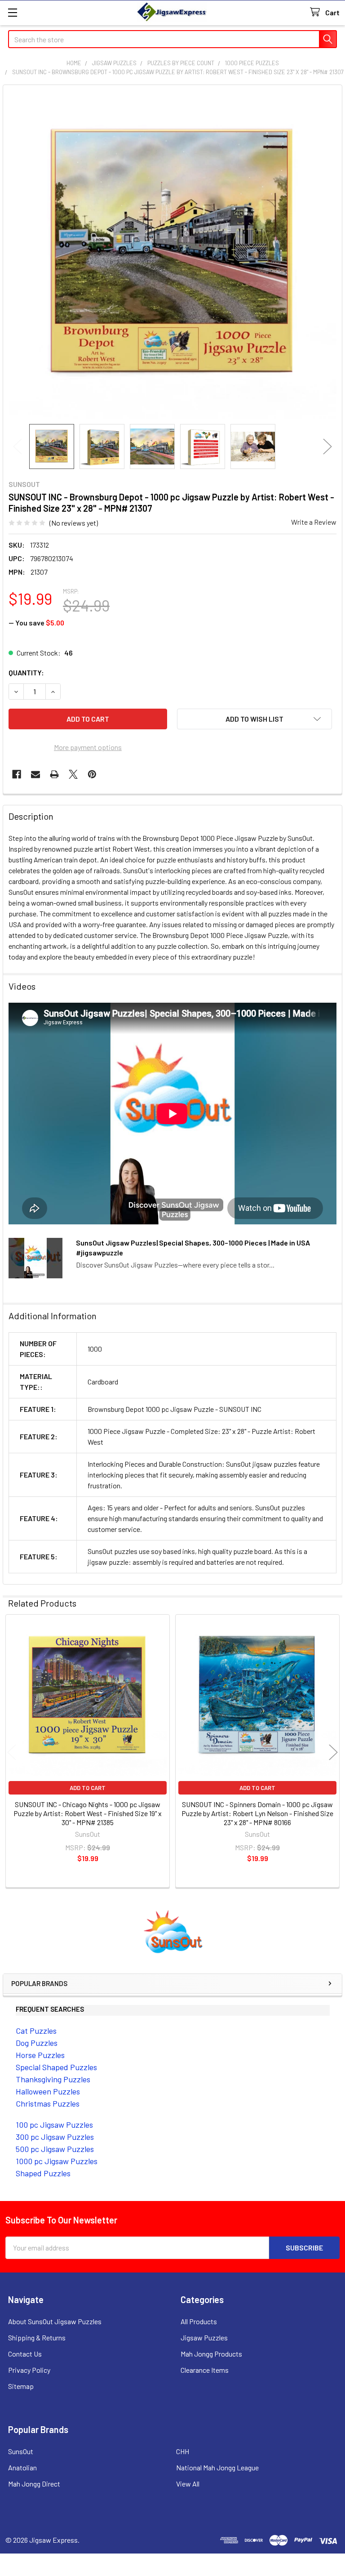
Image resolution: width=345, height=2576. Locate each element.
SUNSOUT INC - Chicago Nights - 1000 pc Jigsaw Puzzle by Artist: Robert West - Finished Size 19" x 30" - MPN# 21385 (88, 1813)
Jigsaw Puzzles (204, 2337)
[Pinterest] (92, 774)
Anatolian (22, 2467)
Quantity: (26, 672)
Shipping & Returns (37, 2337)
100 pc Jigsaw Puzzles (54, 2125)
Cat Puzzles (36, 2031)
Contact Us (25, 2354)
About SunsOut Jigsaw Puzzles (55, 2321)
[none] (172, 254)
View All (188, 2484)
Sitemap (21, 2386)
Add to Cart (88, 1788)
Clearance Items (205, 2370)
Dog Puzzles (37, 2043)
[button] (173, 1932)
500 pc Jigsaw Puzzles (55, 2149)
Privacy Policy (29, 2370)
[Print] (54, 774)
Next (327, 447)
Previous (18, 447)
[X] (73, 774)
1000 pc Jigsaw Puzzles (57, 2161)
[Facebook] (17, 774)
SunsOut (21, 2451)
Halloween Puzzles (48, 2091)
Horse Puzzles (40, 2055)
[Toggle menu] (12, 12)
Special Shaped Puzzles (56, 2067)
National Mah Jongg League (217, 2467)
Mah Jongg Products (211, 2354)
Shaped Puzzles (43, 2173)
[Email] (35, 774)
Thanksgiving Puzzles (53, 2079)
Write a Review (314, 522)
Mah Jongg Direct (34, 2484)
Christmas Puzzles (48, 2103)
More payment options (88, 747)
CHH (183, 2451)
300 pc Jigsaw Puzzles (55, 2137)
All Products (199, 2321)
